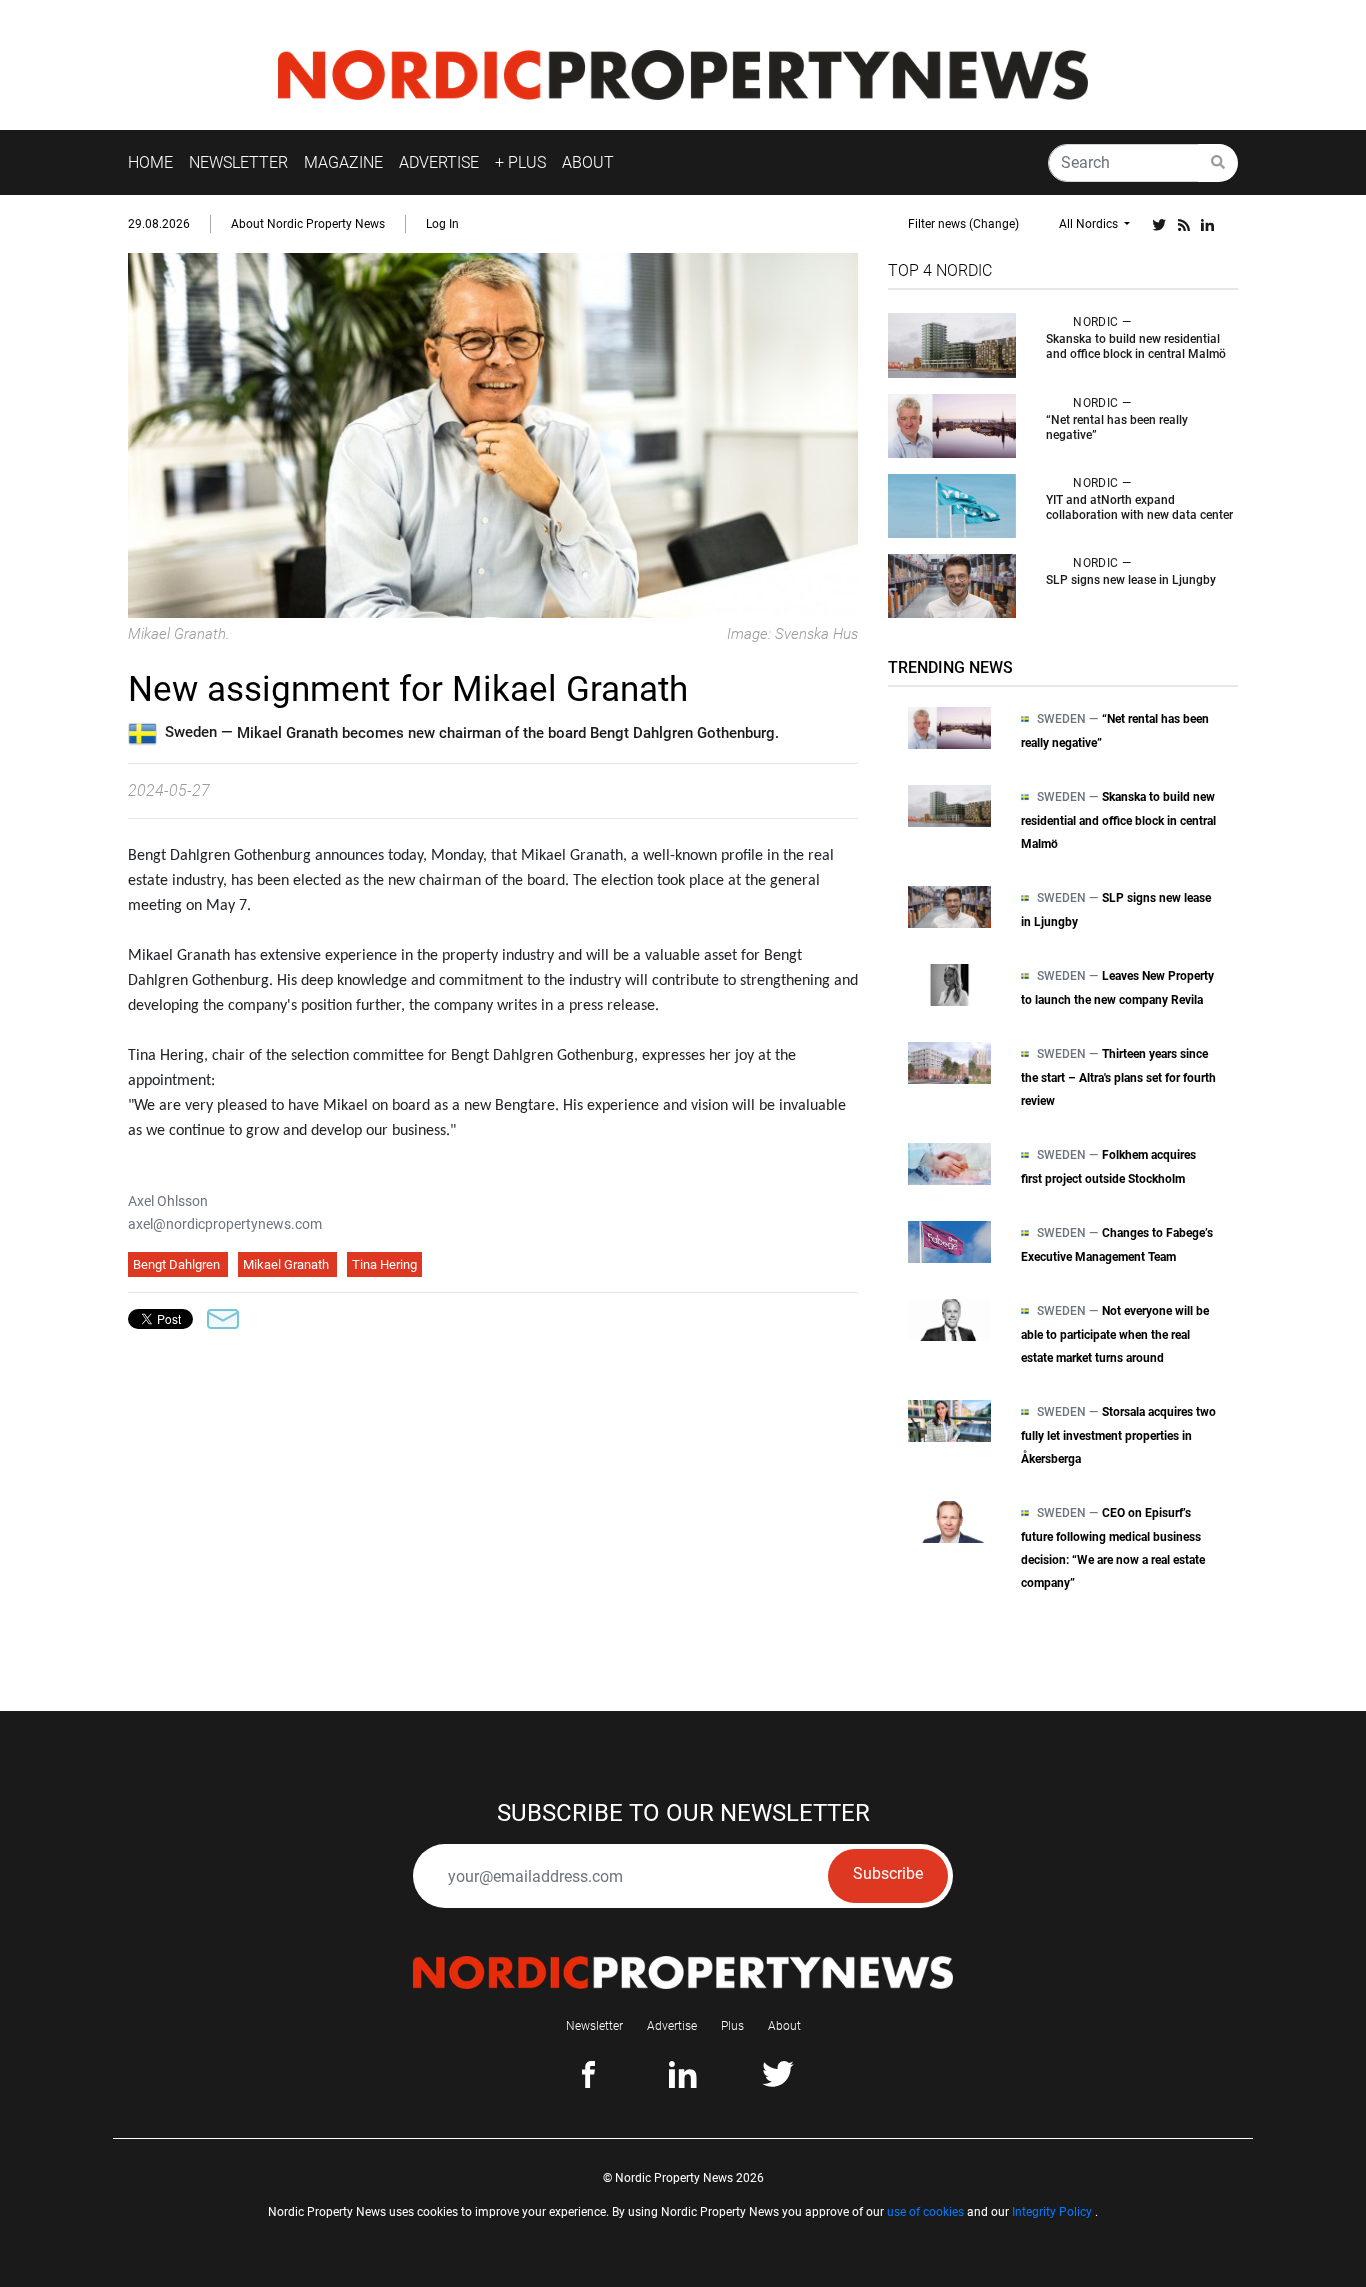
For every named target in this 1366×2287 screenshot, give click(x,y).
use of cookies (925, 2212)
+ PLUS (520, 162)
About (784, 2026)
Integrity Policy (1052, 2212)
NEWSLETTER (238, 162)
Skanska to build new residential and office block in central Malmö (1136, 346)
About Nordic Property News (308, 224)
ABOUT (588, 162)
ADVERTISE (439, 162)
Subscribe (888, 1873)
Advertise (672, 2026)
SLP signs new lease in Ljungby (1131, 580)
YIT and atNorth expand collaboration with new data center (1139, 507)
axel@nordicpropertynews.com (225, 1224)
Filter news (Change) (963, 224)
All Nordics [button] (1090, 224)
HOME (150, 162)
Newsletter (594, 2026)
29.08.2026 (159, 224)
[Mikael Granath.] (493, 434)
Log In (442, 224)
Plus (732, 2026)
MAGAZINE (343, 162)
